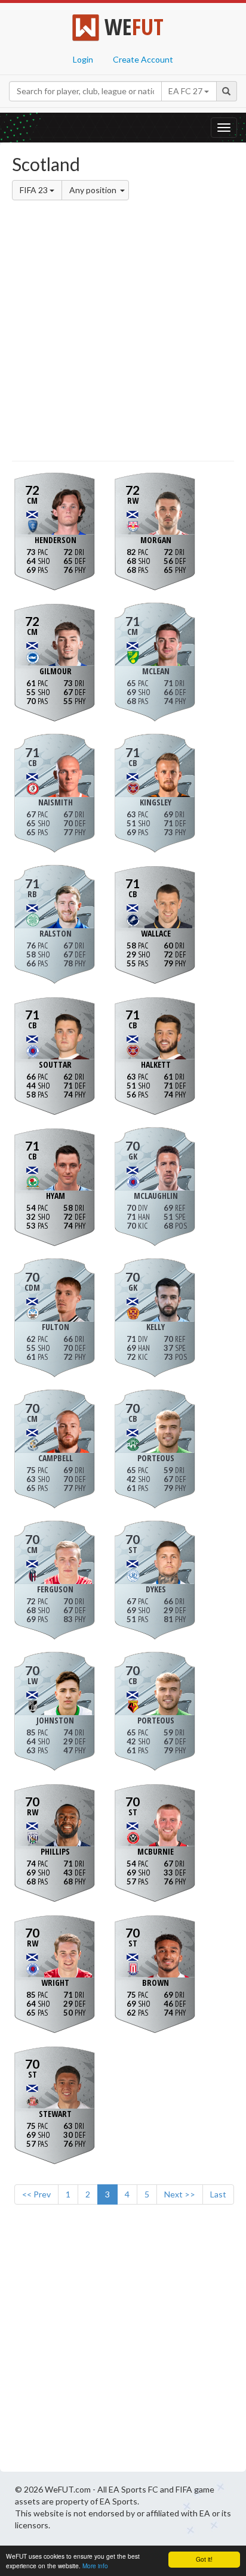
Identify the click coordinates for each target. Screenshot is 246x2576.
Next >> (180, 2194)
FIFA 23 (35, 190)
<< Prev (36, 2194)
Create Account (143, 59)
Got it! (204, 2559)
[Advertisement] (123, 333)
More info (95, 2566)
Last (218, 2194)
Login (83, 59)
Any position (94, 190)
